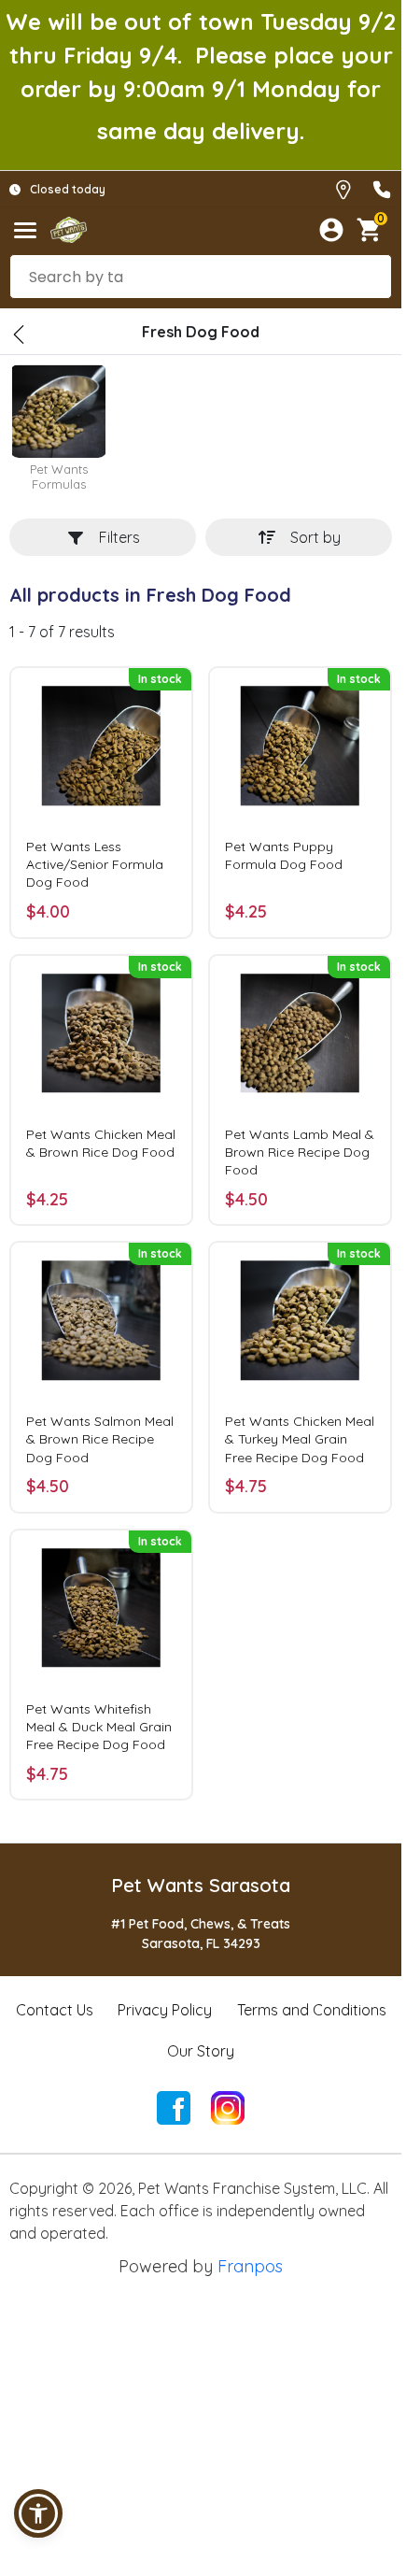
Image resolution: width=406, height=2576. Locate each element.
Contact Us (55, 2010)
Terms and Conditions (312, 2010)
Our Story (201, 2051)
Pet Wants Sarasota (201, 1885)
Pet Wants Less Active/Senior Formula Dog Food (95, 864)
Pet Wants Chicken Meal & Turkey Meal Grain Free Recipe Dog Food (300, 1439)
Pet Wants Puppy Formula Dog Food (284, 855)
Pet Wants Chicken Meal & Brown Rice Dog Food (101, 1143)
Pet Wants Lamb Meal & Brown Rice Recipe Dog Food (300, 1152)
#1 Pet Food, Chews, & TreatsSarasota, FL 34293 (201, 1934)
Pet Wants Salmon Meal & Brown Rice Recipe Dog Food (100, 1439)
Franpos (250, 2266)
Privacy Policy (165, 2010)
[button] (38, 2513)
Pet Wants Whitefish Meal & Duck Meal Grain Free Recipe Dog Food (99, 1727)
